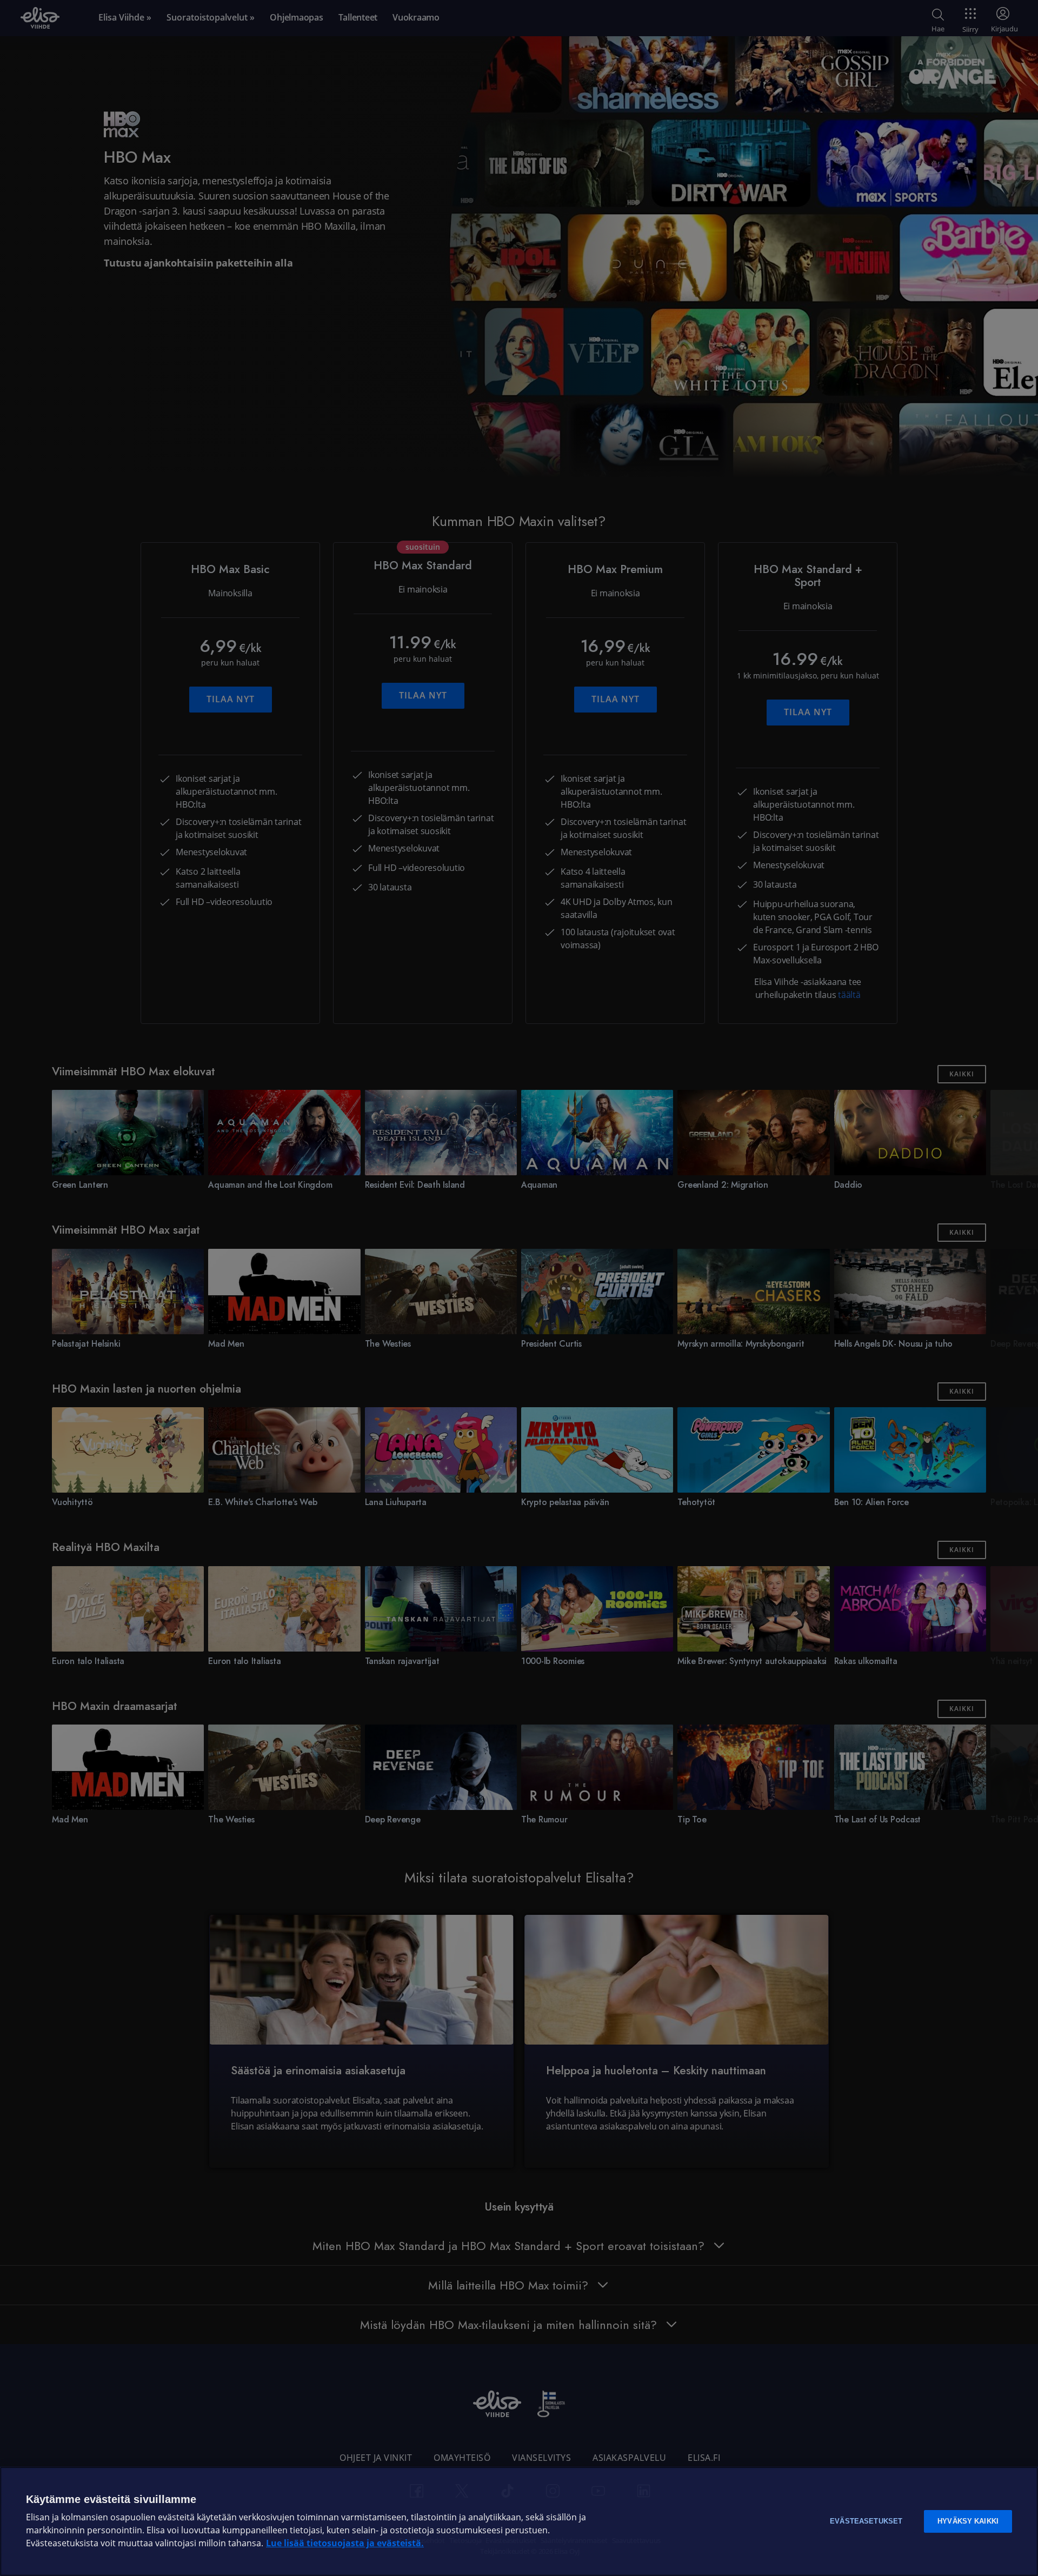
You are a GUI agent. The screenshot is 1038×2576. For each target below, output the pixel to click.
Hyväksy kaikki (968, 2521)
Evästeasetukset (866, 2521)
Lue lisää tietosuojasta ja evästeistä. (345, 2543)
